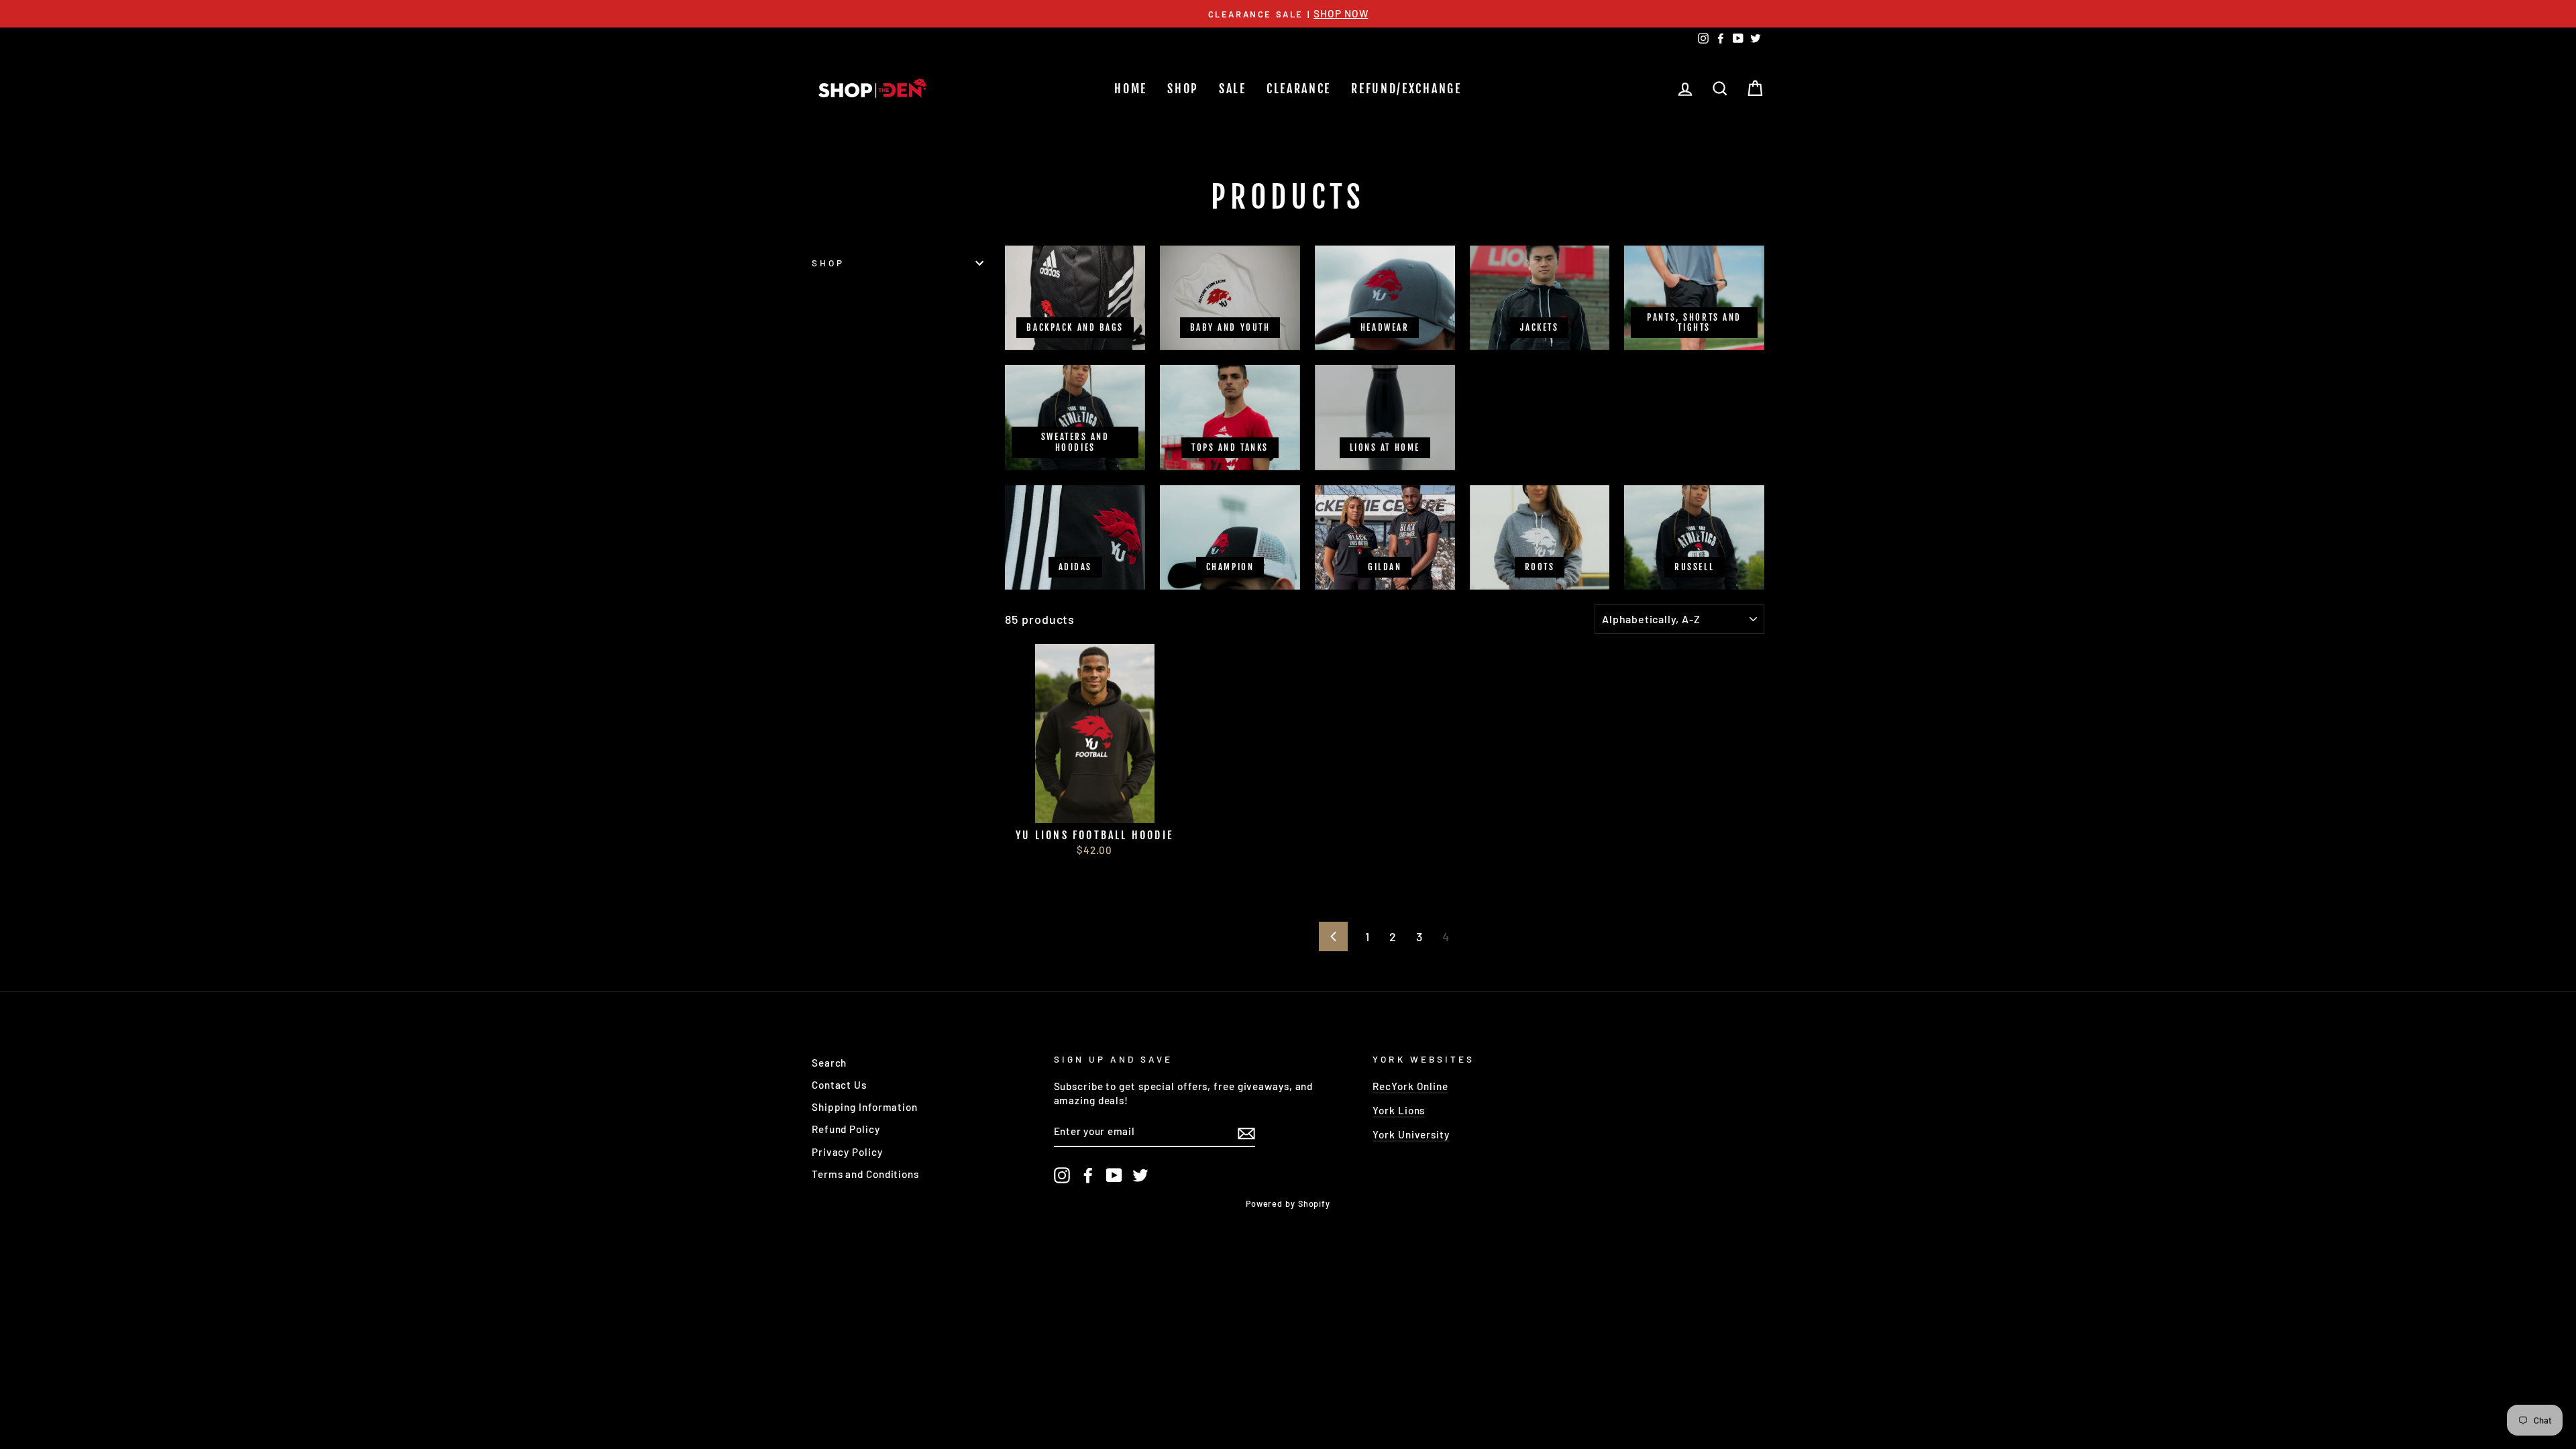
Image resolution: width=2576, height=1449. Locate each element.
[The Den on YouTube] (1114, 1175)
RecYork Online (1410, 1086)
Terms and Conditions (865, 1174)
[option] (1288, 14)
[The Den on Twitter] (1140, 1175)
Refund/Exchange (1406, 89)
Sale (1233, 89)
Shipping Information (865, 1107)
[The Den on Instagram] (1062, 1175)
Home (1131, 89)
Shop (1183, 89)
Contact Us (839, 1085)
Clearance (1299, 89)
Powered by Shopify (1288, 1203)
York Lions (1399, 1110)
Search (829, 1063)
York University (1411, 1134)
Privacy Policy (847, 1152)
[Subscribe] (1246, 1132)
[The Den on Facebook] (1088, 1175)
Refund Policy (846, 1129)
